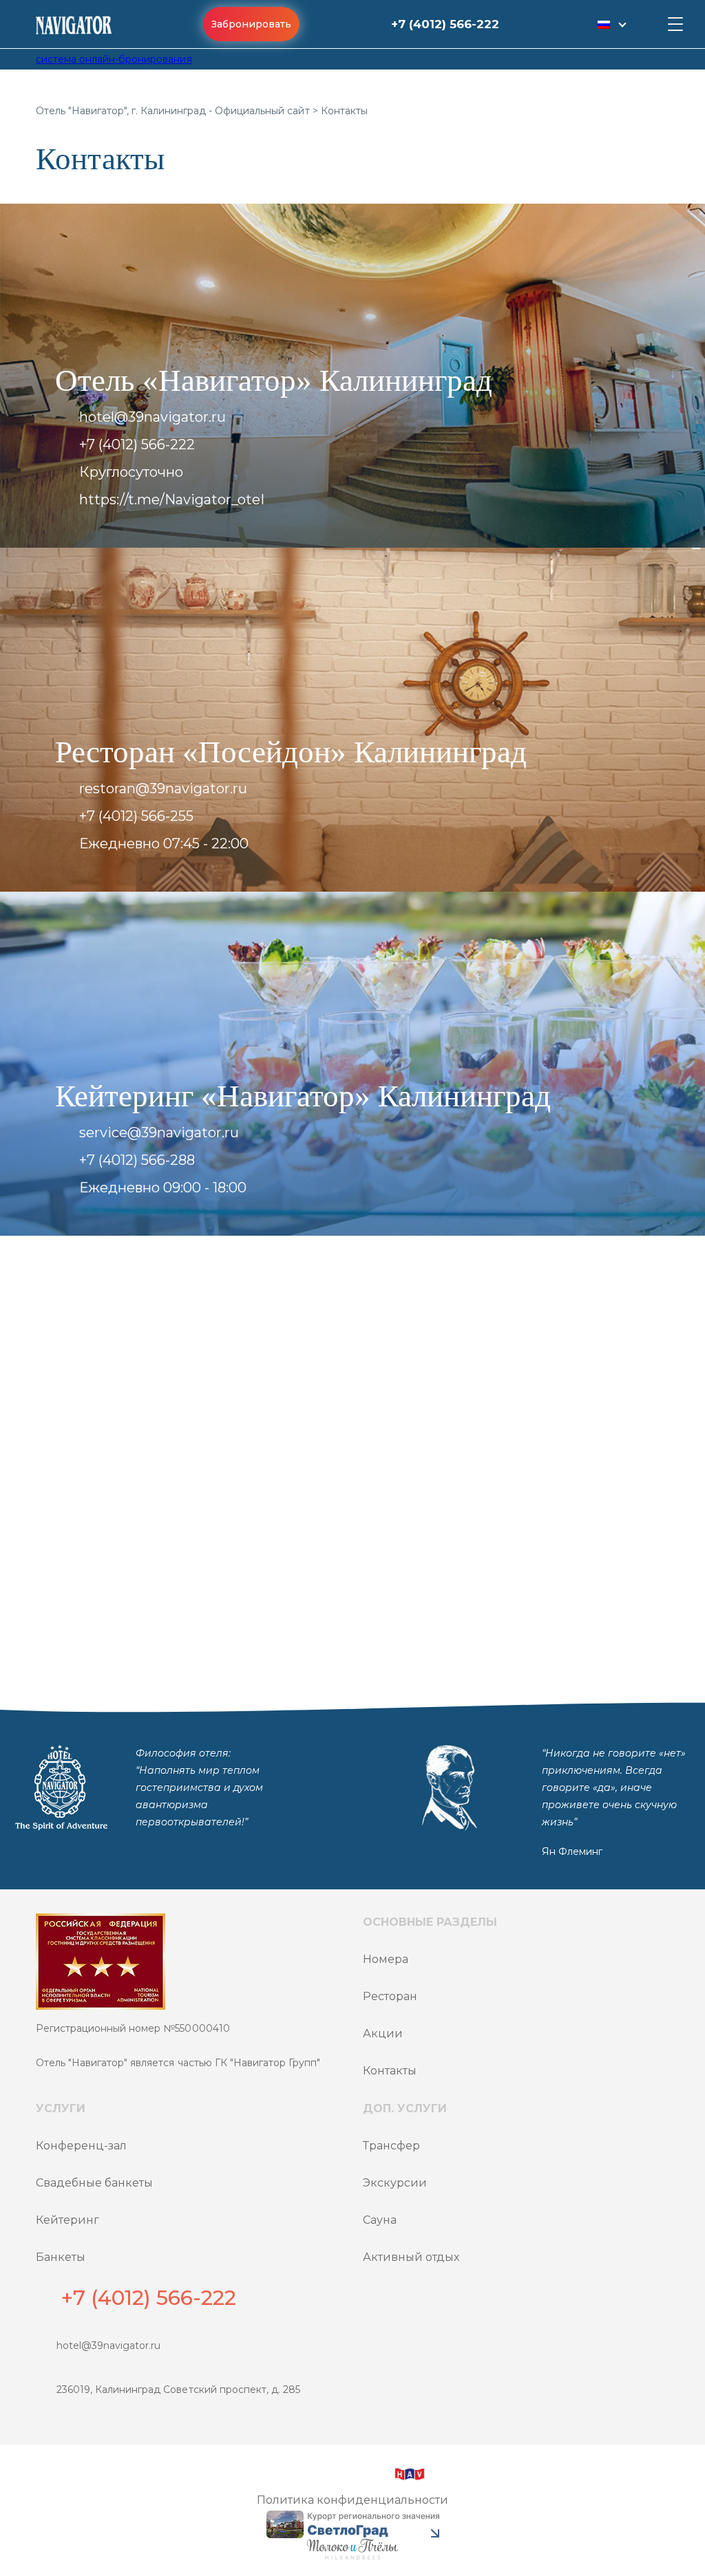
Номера (386, 1959)
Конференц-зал (81, 2146)
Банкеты (61, 2257)
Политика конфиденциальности (353, 2500)
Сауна (380, 2220)
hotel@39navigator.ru (108, 2346)
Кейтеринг (67, 2220)
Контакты (390, 2071)
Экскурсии (395, 2183)
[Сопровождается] (352, 2549)
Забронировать (251, 24)
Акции (383, 2033)
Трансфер (391, 2146)
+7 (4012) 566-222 (445, 24)
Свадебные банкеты (94, 2183)
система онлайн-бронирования (114, 59)
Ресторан (390, 1996)
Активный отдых (411, 2257)
